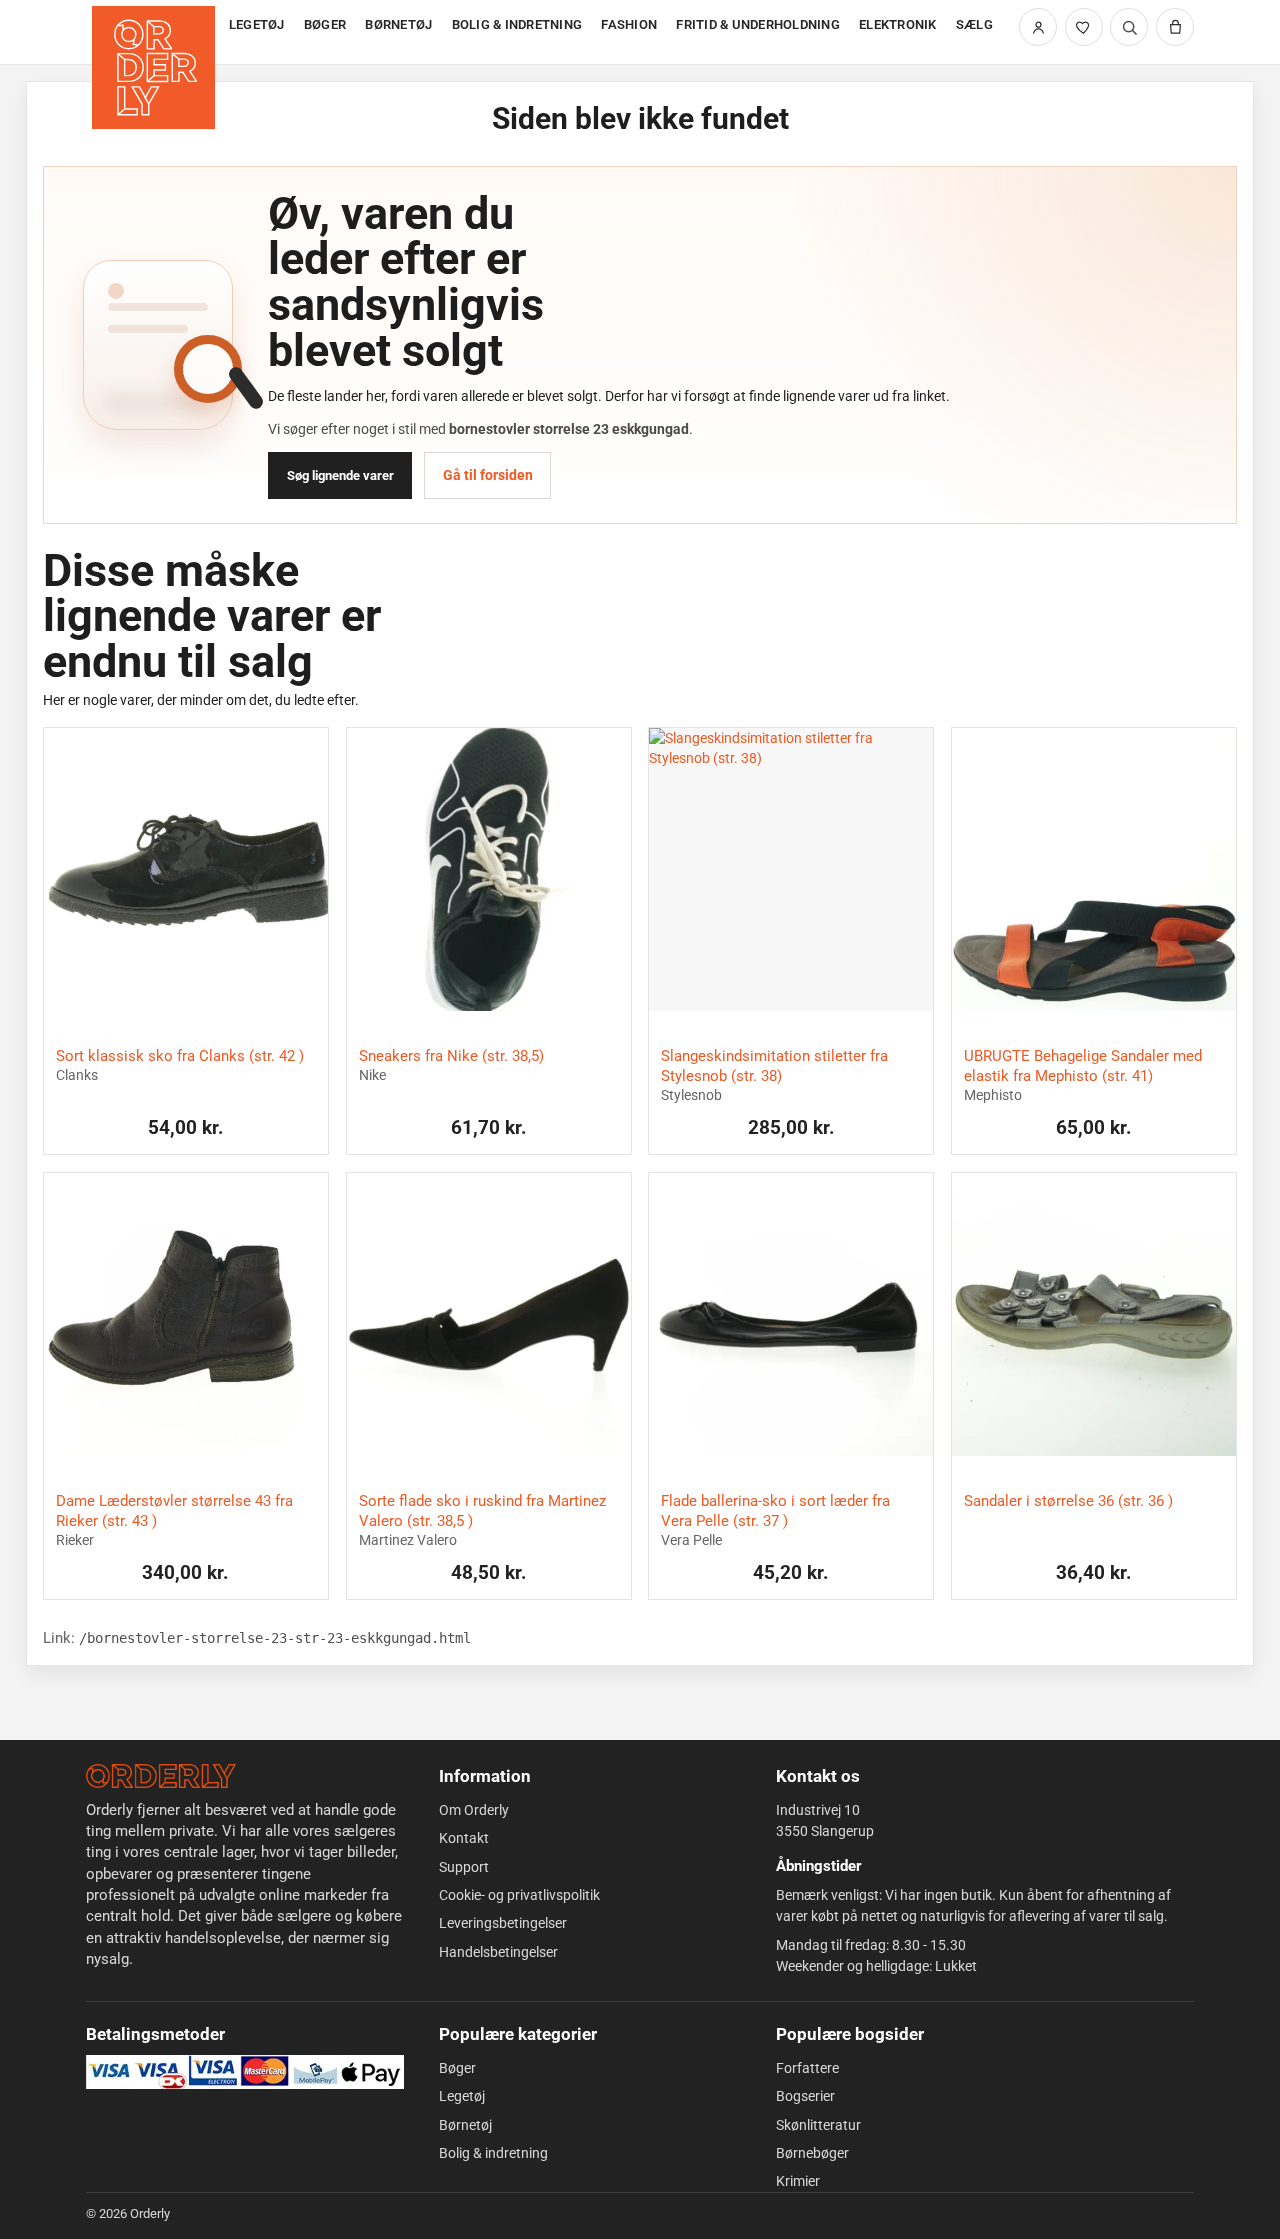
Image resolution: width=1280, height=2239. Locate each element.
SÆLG (974, 24)
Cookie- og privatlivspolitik (519, 1895)
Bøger (457, 2068)
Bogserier (805, 2096)
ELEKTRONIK (898, 24)
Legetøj (462, 2096)
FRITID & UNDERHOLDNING (758, 24)
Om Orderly (474, 1810)
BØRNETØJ (398, 24)
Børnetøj (465, 2125)
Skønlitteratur (818, 2125)
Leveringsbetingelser (503, 1923)
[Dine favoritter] (1084, 27)
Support (464, 1867)
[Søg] (1129, 27)
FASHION (629, 24)
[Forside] (155, 32)
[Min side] (1038, 27)
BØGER (325, 24)
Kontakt (464, 1838)
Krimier (798, 2181)
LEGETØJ (257, 24)
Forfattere (807, 2068)
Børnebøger (812, 2153)
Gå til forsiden (488, 475)
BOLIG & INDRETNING (517, 24)
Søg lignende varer (340, 475)
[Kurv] (1175, 27)
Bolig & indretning (493, 2153)
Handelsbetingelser (498, 1952)
